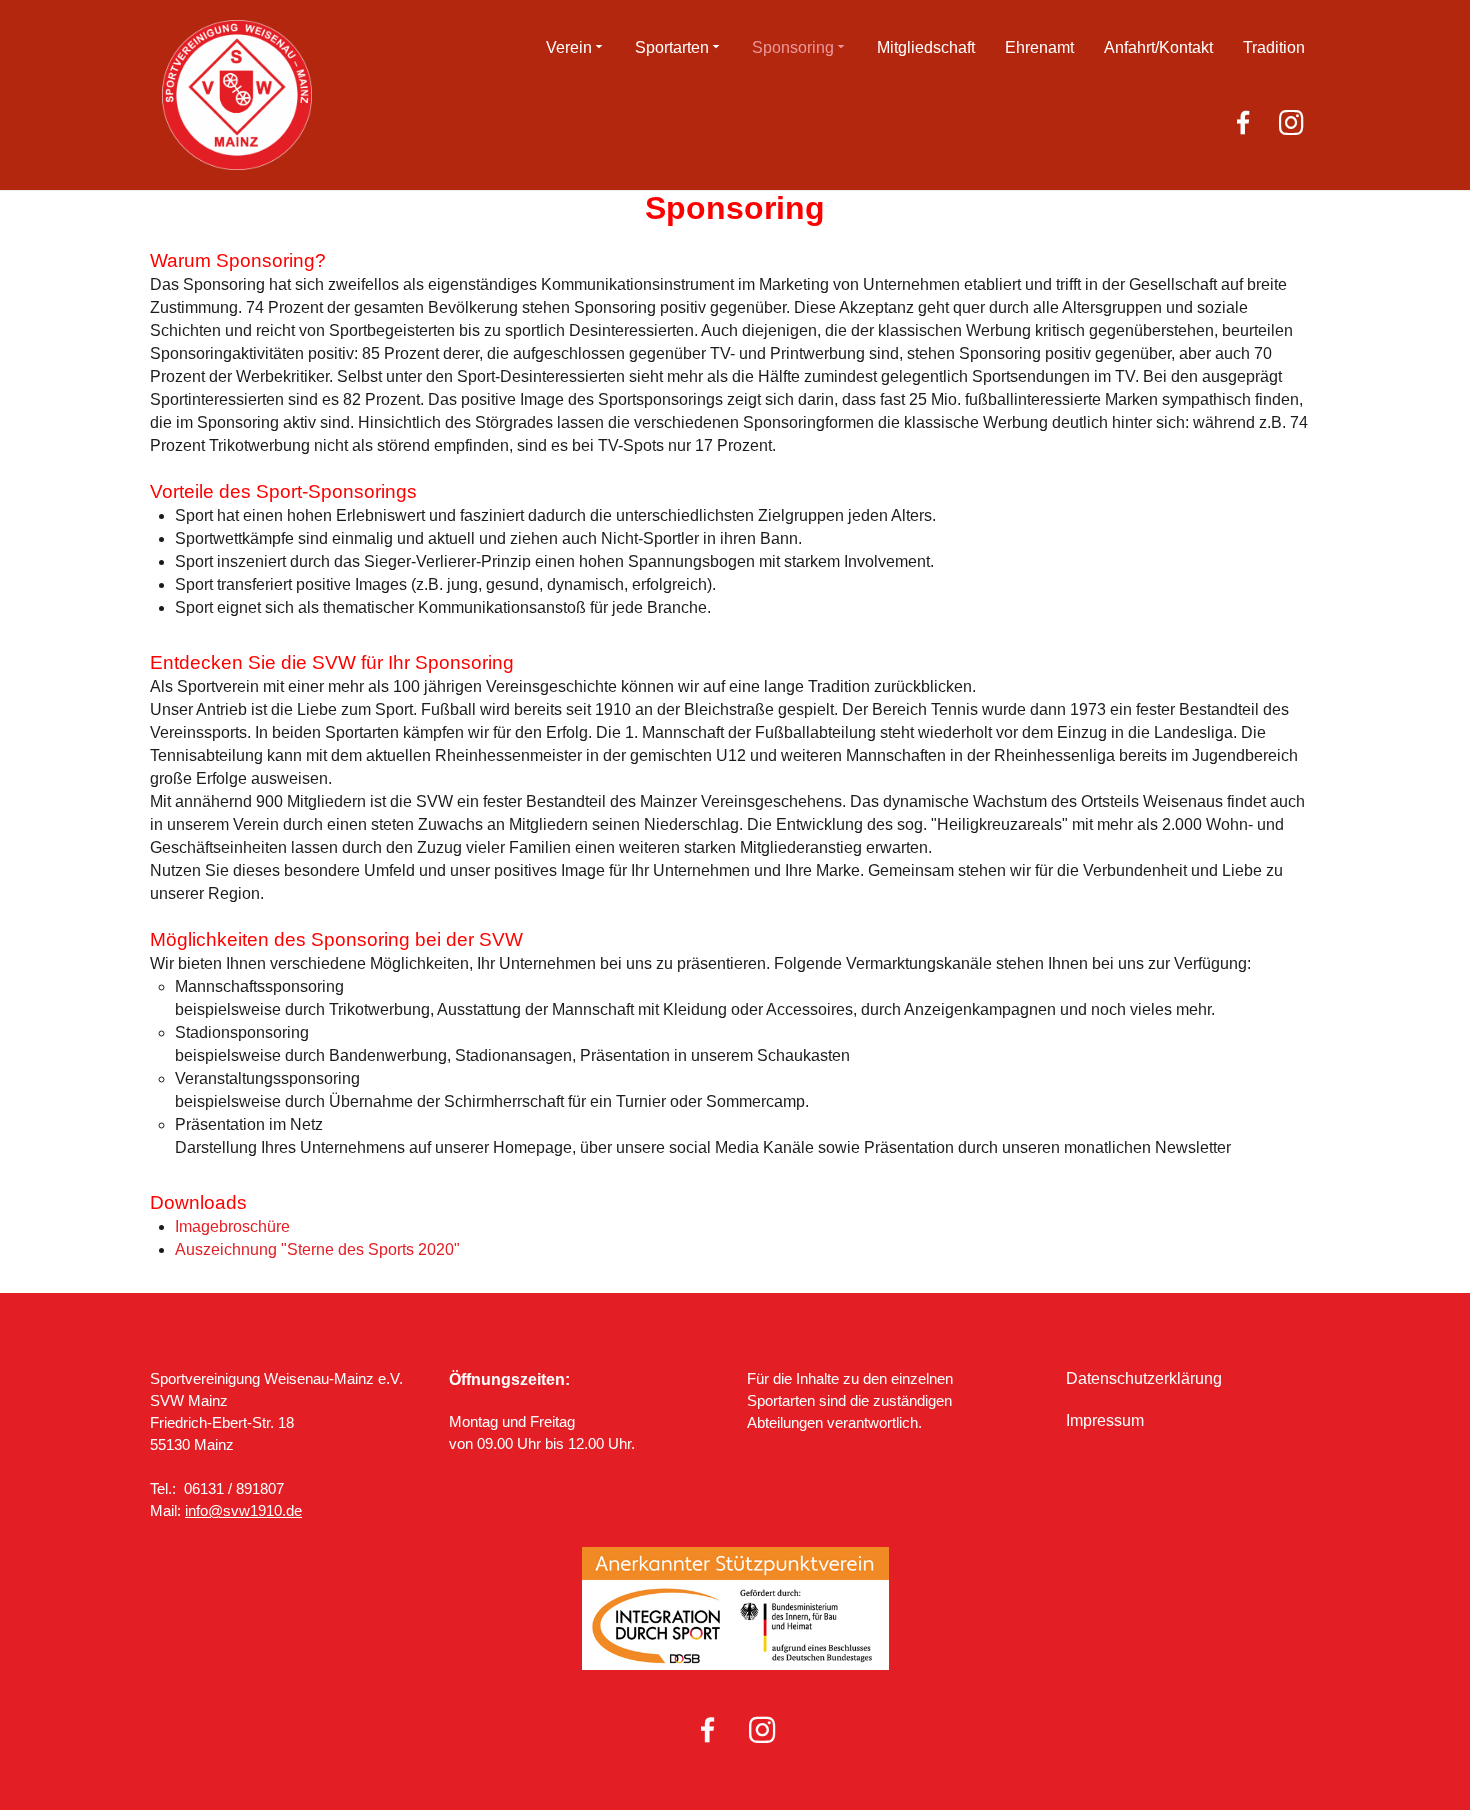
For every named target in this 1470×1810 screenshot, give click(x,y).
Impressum (1105, 1420)
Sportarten (672, 47)
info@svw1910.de (243, 1510)
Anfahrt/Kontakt (1158, 47)
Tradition (1274, 47)
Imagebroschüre (232, 1226)
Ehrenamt (1039, 47)
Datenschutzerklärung (1144, 1378)
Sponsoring (793, 47)
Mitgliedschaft (926, 47)
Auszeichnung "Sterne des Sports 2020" (317, 1249)
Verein (569, 47)
